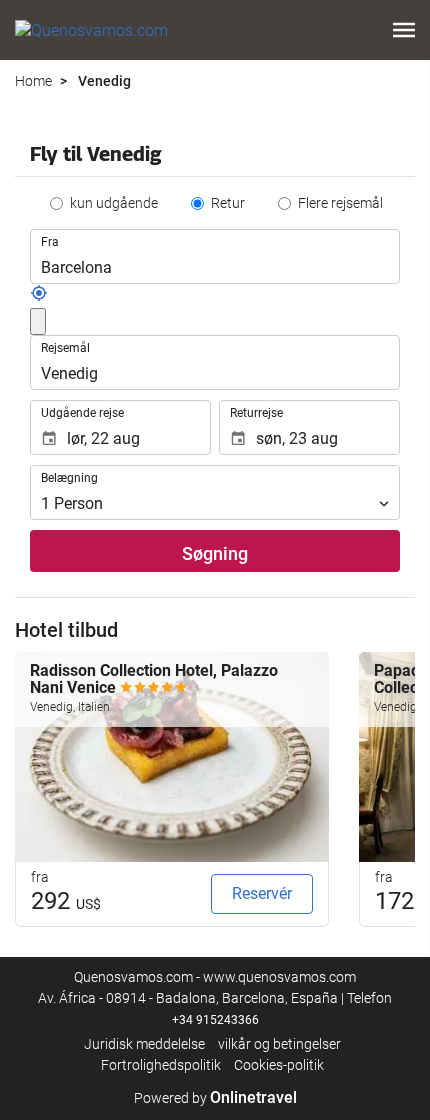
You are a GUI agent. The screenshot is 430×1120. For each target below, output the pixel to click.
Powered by (215, 1098)
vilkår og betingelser (279, 1044)
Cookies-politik (279, 1065)
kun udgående (114, 203)
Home (33, 81)
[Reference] (39, 297)
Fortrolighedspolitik (161, 1065)
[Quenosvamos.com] (91, 30)
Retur (228, 203)
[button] (404, 30)
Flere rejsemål (340, 203)
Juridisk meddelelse (144, 1044)
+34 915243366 (215, 1020)
